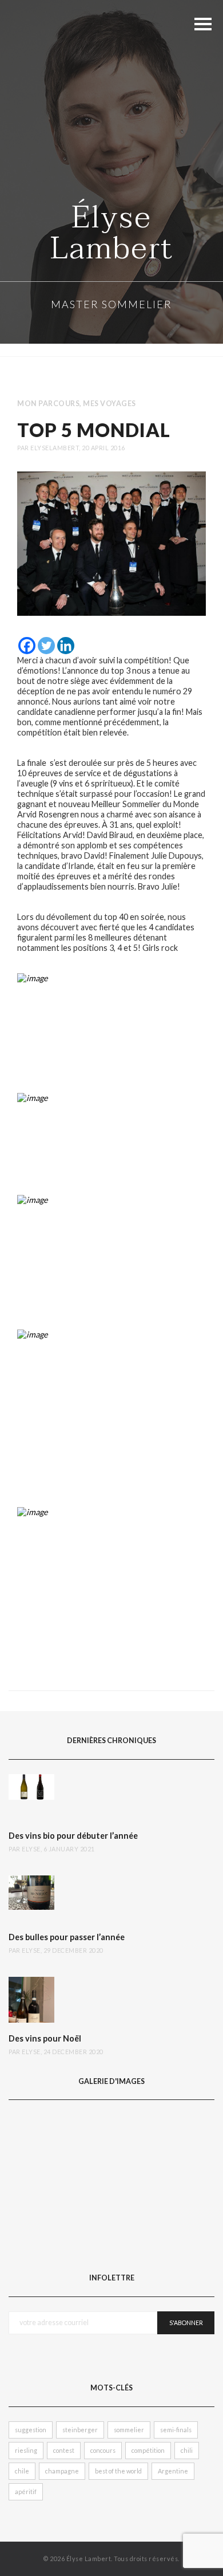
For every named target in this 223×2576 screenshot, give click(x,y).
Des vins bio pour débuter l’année (73, 1836)
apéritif (26, 2492)
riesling (26, 2450)
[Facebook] (27, 646)
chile (22, 2471)
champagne (62, 2471)
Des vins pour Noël (45, 2039)
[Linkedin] (66, 646)
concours (103, 2450)
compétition (148, 2450)
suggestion (31, 2430)
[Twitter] (46, 646)
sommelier (129, 2430)
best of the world (118, 2471)
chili (187, 2450)
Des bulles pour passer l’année (67, 1937)
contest (64, 2450)
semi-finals (176, 2430)
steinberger (80, 2430)
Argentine (173, 2471)
